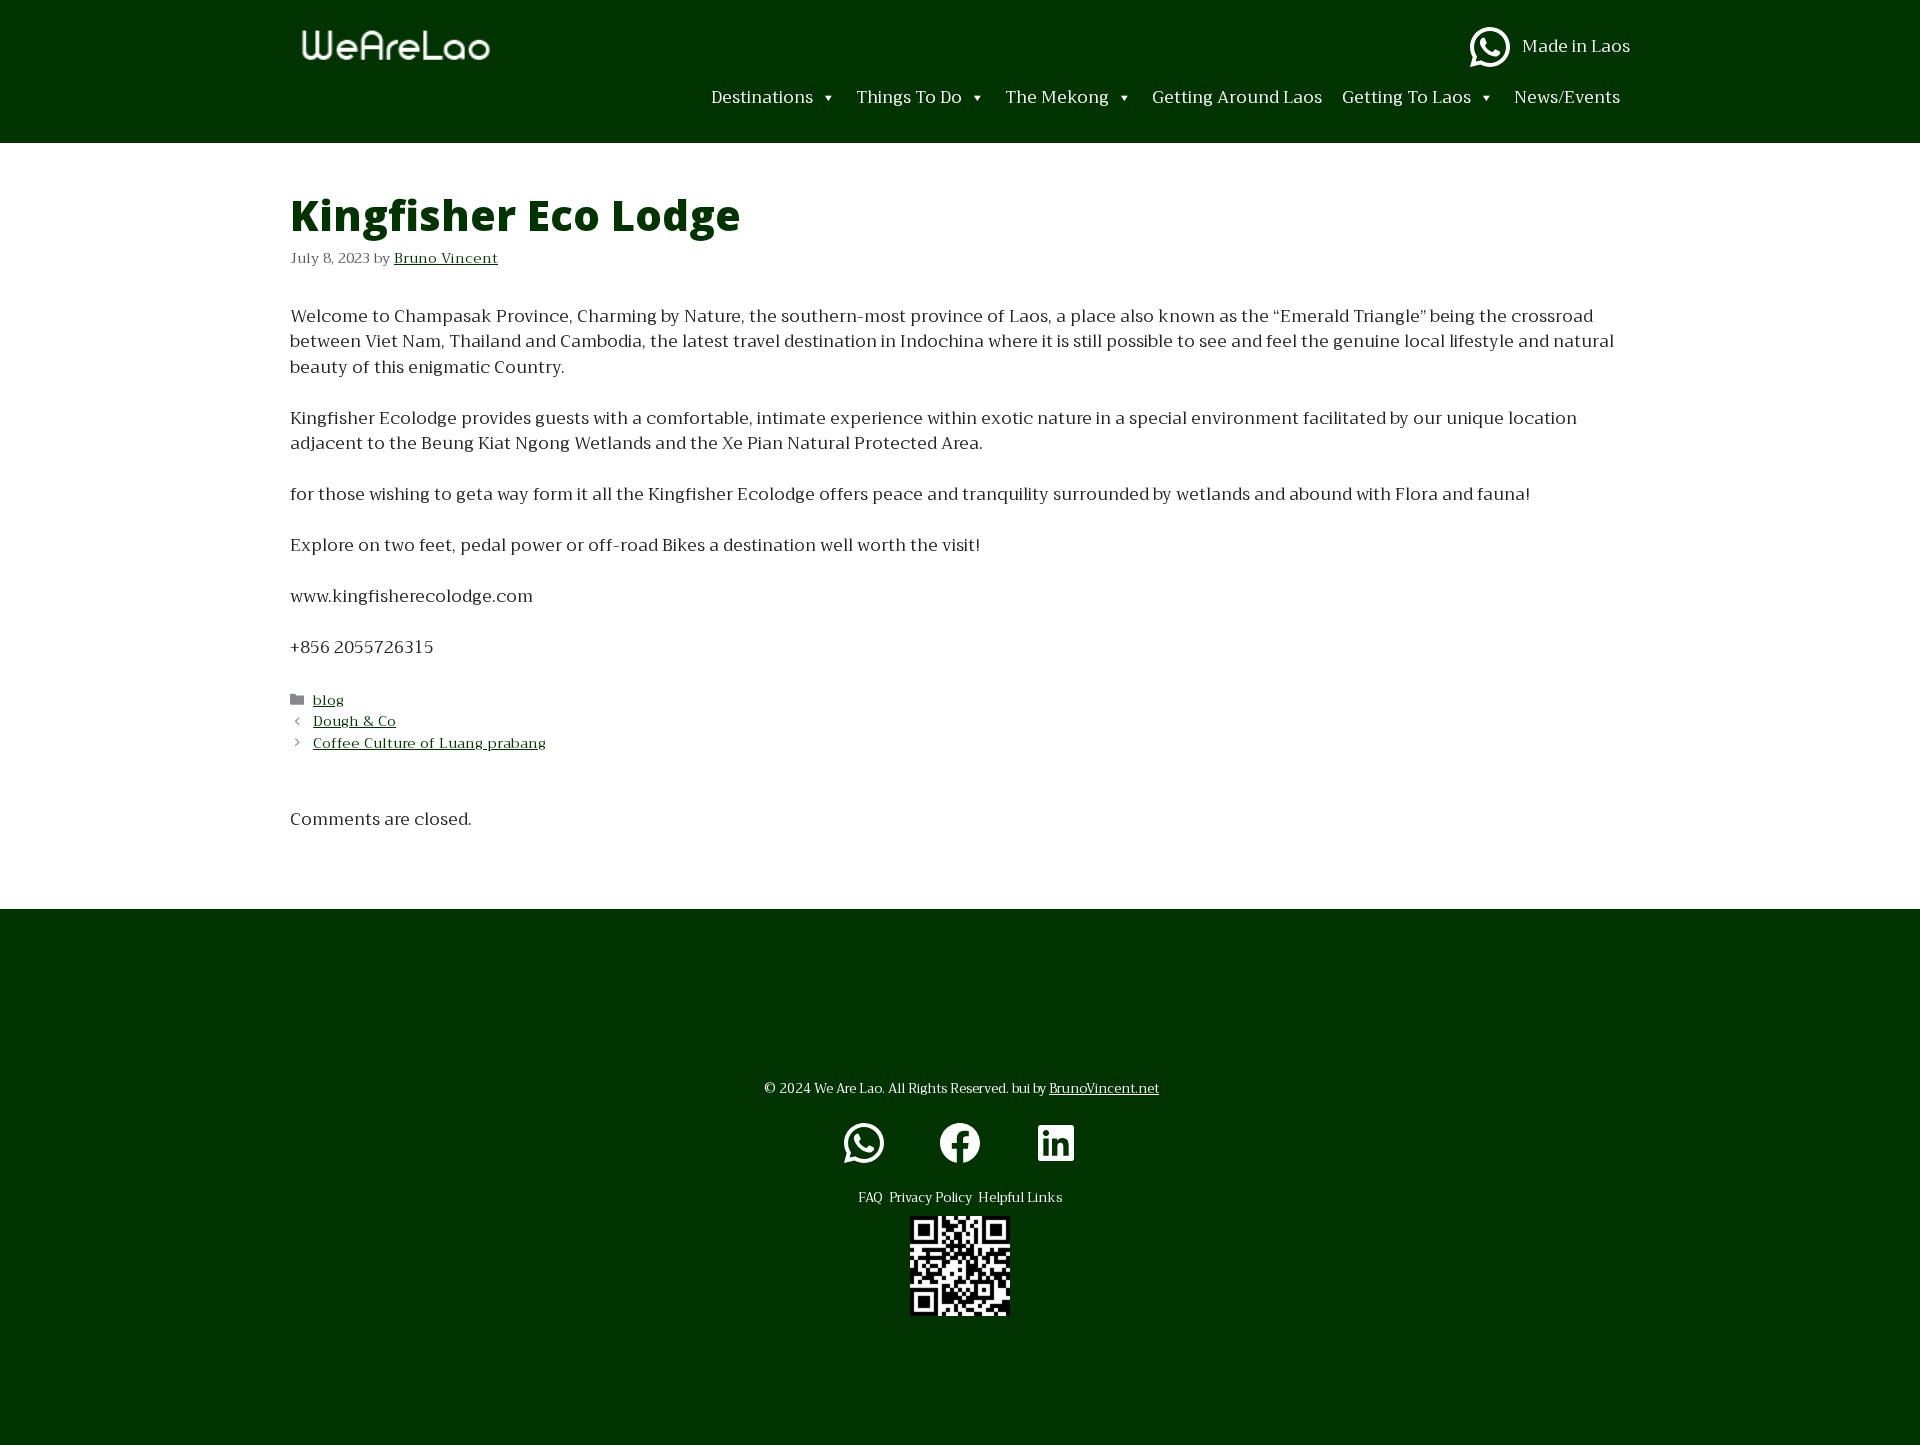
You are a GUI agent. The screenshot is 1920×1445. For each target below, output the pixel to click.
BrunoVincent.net (1104, 1088)
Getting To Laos (1406, 97)
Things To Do (909, 97)
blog (328, 700)
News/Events (1567, 97)
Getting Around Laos (1237, 97)
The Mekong (1057, 97)
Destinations (762, 97)
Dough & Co (354, 721)
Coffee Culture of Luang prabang (429, 743)
